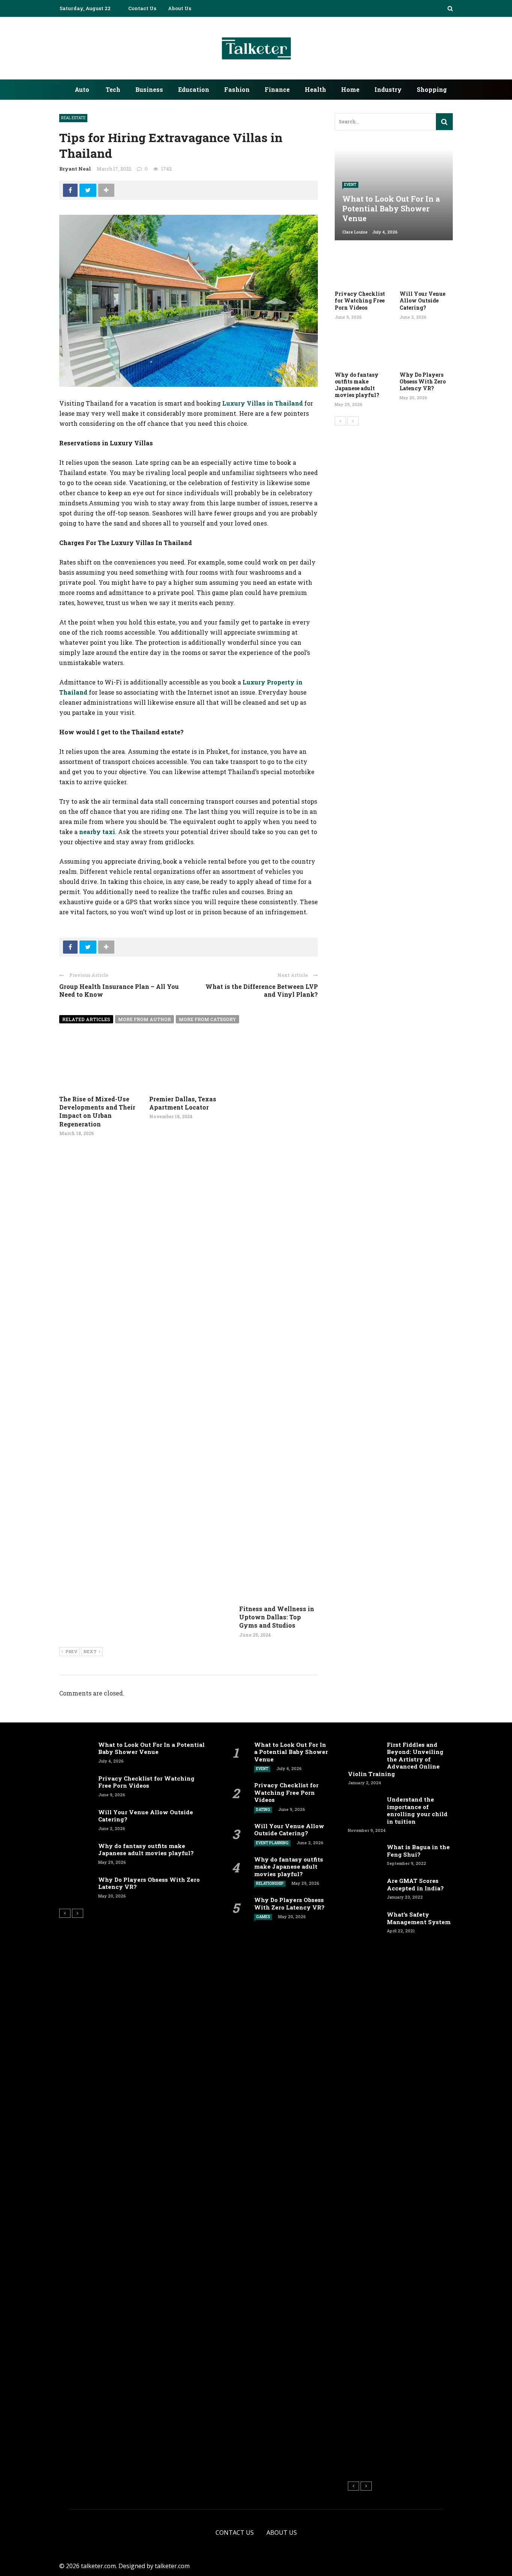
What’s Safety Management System (419, 1918)
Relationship (270, 1883)
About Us (180, 8)
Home (350, 89)
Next (90, 1651)
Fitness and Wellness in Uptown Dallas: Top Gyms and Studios (277, 1617)
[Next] (353, 421)
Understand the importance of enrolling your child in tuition (417, 1810)
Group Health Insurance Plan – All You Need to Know (119, 990)
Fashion (237, 89)
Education (194, 89)
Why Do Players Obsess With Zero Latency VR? (423, 381)
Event (350, 185)
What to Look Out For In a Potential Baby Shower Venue (151, 1748)
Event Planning (272, 1843)
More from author (144, 1019)
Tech (113, 89)
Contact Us (142, 8)
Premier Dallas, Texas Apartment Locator (183, 1103)
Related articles (86, 1019)
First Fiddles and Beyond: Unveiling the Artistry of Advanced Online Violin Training (396, 1759)
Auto (82, 89)
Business (149, 89)
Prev (71, 1651)
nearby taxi (97, 832)
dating (263, 1810)
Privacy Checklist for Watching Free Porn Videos (360, 300)
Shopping (432, 89)
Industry (388, 89)
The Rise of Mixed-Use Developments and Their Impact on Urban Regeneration (97, 1111)
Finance (277, 89)
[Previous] (340, 421)
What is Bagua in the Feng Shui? (418, 1851)
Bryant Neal (75, 169)
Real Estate (73, 118)
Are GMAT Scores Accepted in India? (415, 1884)
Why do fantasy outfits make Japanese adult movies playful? (357, 385)
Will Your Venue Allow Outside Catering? (422, 300)
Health (315, 89)
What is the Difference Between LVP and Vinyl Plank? (262, 990)
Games (263, 1917)
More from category (207, 1019)
